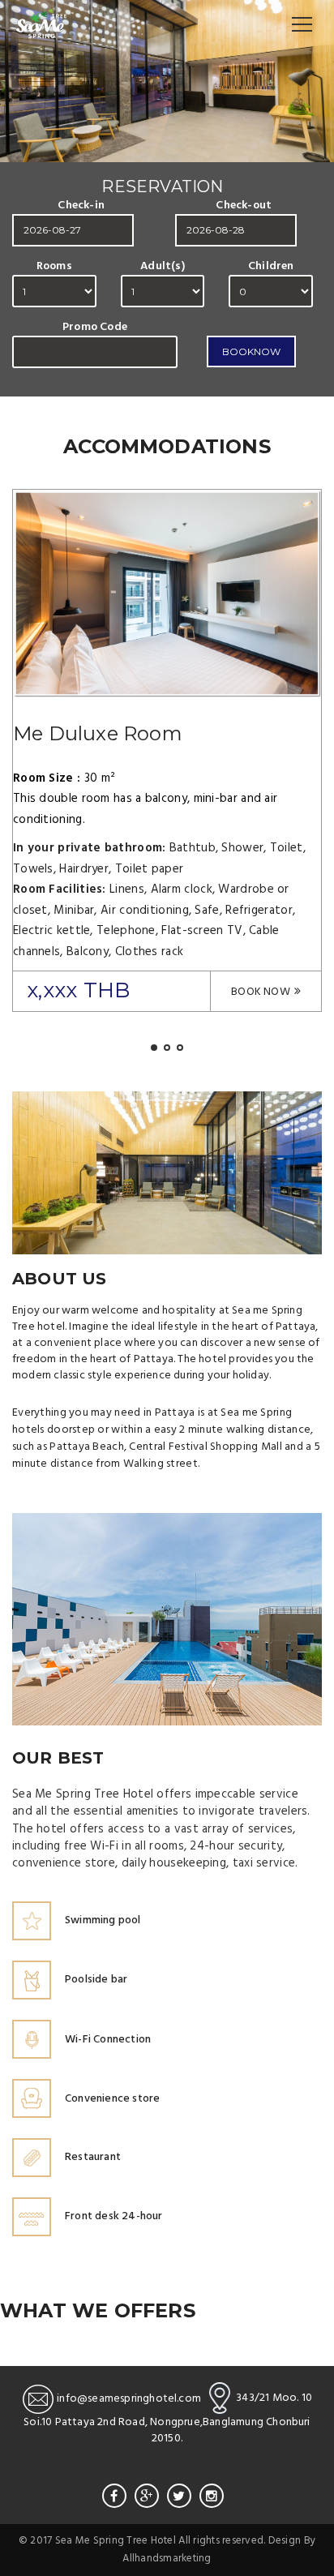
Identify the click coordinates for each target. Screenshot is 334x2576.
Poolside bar (96, 1980)
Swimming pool (103, 1920)
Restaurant (93, 2157)
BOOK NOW (261, 992)
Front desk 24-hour (114, 2216)
